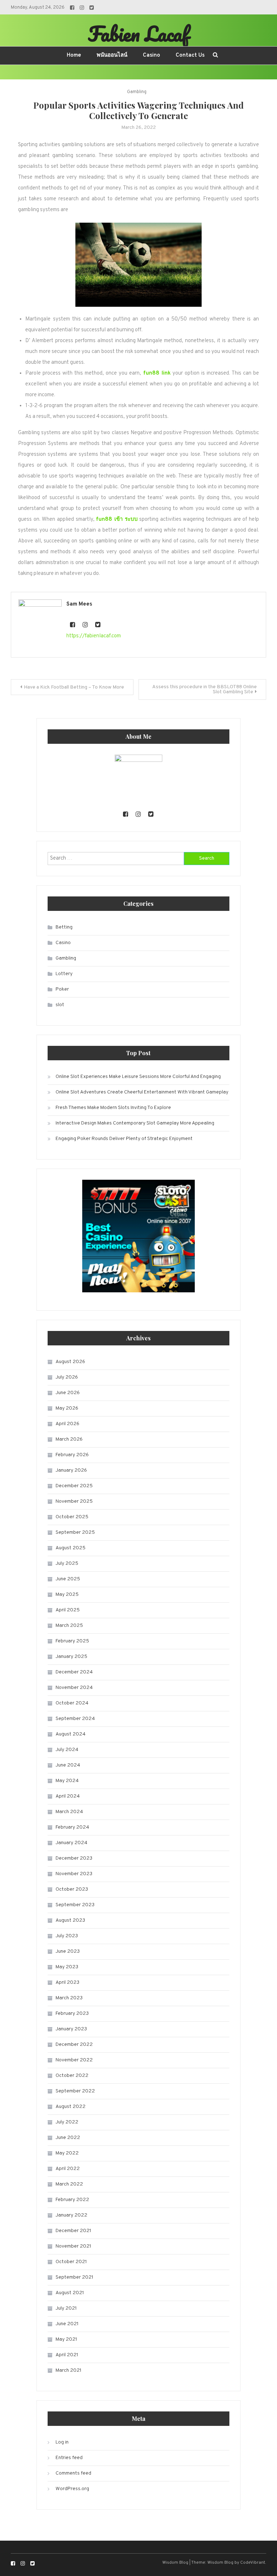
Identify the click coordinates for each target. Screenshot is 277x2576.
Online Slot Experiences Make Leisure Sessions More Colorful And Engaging (138, 1077)
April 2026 (67, 1424)
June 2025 (68, 1579)
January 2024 (71, 1843)
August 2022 (71, 2107)
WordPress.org (72, 2489)
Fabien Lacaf (138, 34)
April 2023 (67, 1983)
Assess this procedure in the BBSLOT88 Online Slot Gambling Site (205, 689)
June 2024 (68, 1765)
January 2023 (71, 2029)
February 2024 (72, 1827)
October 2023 (72, 1889)
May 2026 (67, 1408)
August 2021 (70, 2293)
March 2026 (69, 1439)
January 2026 (71, 1470)
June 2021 (67, 2324)
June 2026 (68, 1393)
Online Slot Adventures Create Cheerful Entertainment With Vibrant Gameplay (142, 1092)
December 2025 (74, 1486)
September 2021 (74, 2277)
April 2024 (68, 1796)
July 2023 (67, 1936)
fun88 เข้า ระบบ (117, 519)
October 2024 (72, 1703)
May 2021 (66, 2339)
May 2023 (67, 1967)
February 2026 (72, 1455)
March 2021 (69, 2370)
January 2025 (71, 1657)
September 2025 (75, 1532)
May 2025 (67, 1595)
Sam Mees (79, 604)
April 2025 (68, 1610)
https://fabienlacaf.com (94, 636)
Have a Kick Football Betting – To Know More (74, 687)
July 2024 (67, 1750)
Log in (62, 2442)
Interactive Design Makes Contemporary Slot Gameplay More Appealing (135, 1123)
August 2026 (70, 1362)
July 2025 (67, 1564)
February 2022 (72, 2200)
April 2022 (68, 2169)
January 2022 (71, 2215)
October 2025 (72, 1517)
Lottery (64, 974)
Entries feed (69, 2458)
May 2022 (67, 2153)
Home (74, 55)
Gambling (137, 92)
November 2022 (74, 2060)
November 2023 (74, 1874)
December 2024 (74, 1672)
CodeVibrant (253, 2563)
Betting (64, 927)
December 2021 (73, 2231)
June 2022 (68, 2138)
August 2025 (71, 1548)
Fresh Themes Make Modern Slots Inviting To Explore (113, 1108)
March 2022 (69, 2184)
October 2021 (71, 2262)
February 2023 (72, 2014)
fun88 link (157, 373)
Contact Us (190, 55)
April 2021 (67, 2355)
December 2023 (74, 1858)
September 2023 (75, 1905)
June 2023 (68, 1951)
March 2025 (69, 1626)
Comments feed (73, 2473)
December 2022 (74, 2045)
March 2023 (69, 1998)
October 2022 (72, 2076)
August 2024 (71, 1734)
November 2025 (74, 1501)
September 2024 (75, 1719)
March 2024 (69, 1812)
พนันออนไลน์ (112, 55)
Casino (151, 55)
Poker (62, 989)
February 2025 (72, 1641)
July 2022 (67, 2122)
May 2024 (67, 1781)
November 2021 (73, 2246)
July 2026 (67, 1377)
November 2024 (74, 1688)
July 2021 (66, 2308)
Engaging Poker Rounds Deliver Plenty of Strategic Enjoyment (124, 1139)
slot (60, 1005)
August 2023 (70, 1920)
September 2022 (75, 2091)
